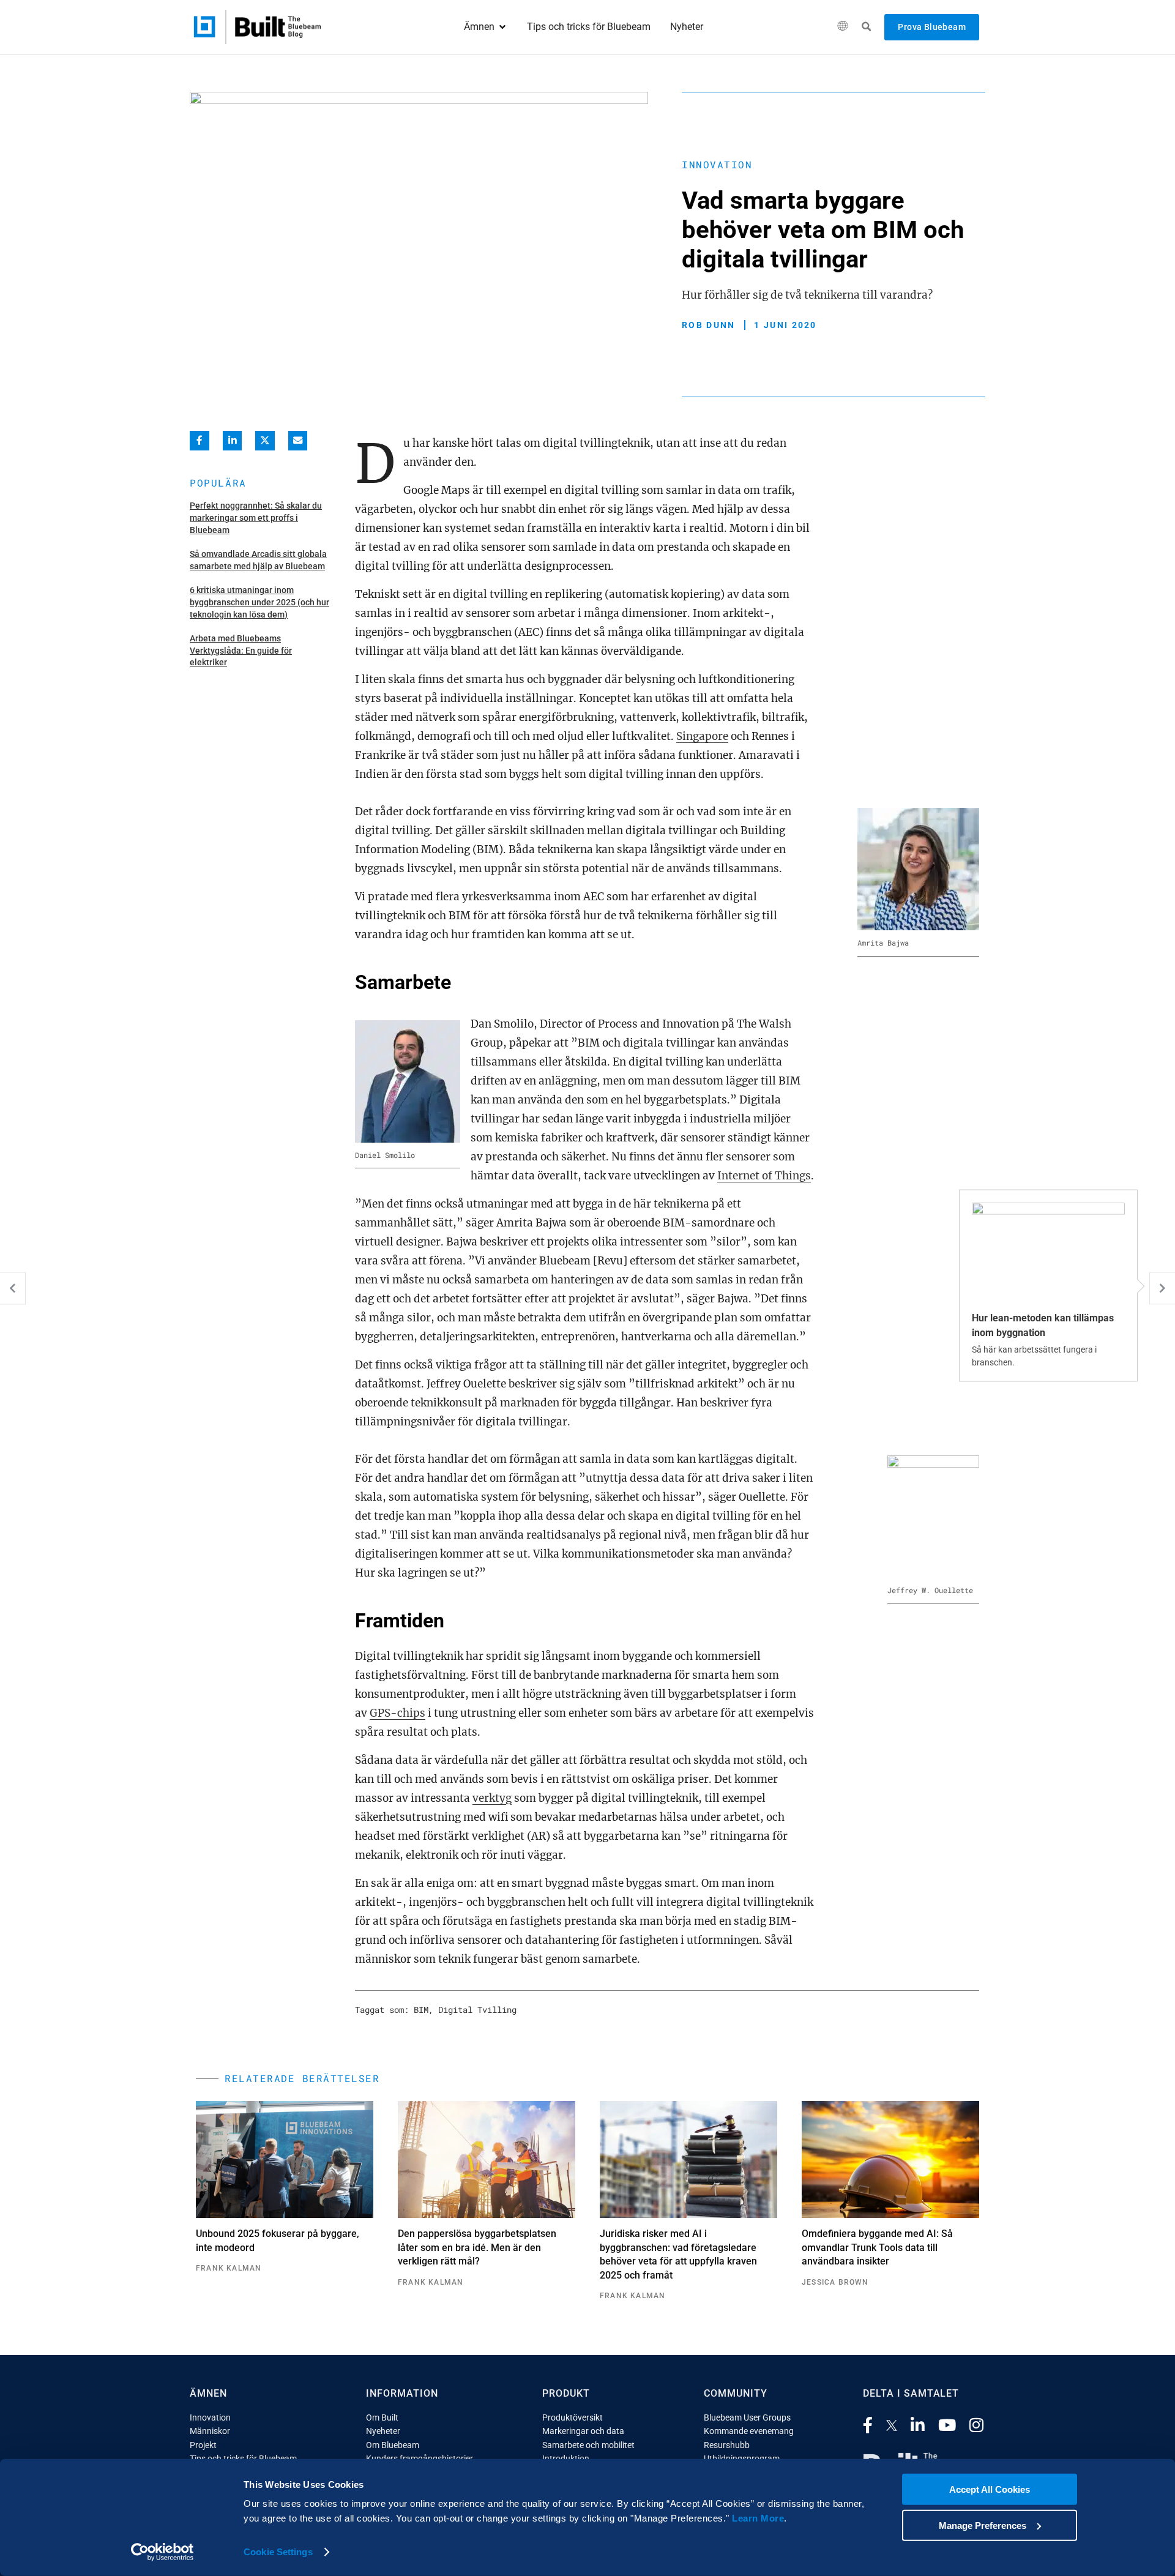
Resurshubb (727, 2445)
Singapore (702, 736)
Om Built (382, 2417)
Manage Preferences (983, 2525)
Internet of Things (764, 1176)
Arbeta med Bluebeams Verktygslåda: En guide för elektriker (241, 650)
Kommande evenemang (749, 2431)
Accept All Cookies (990, 2489)
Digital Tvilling (477, 2010)
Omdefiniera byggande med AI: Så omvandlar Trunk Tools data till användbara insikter (877, 2247)
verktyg (492, 1798)
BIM (421, 2010)
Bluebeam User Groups (747, 2417)
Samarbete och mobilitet (588, 2445)
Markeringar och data (583, 2431)
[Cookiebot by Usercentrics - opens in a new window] (162, 2552)
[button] (842, 27)
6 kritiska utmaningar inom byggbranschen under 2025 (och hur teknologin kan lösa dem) (259, 602)
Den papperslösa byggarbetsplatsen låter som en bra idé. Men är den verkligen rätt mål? (477, 2247)
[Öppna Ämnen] (502, 27)
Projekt (203, 2445)
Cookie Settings (278, 2552)
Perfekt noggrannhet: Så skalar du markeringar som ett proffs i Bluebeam (256, 517)
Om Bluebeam (393, 2445)
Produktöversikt (573, 2417)
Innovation (717, 164)
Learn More (758, 2518)
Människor (210, 2431)
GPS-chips (397, 1713)
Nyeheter (383, 2431)
